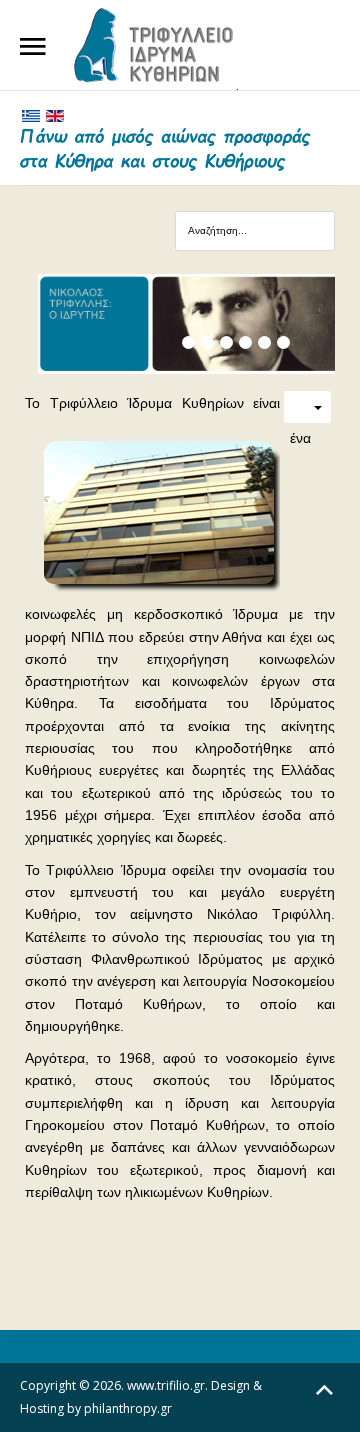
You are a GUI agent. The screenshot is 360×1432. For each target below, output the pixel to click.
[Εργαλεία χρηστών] (307, 407)
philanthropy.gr (128, 1408)
